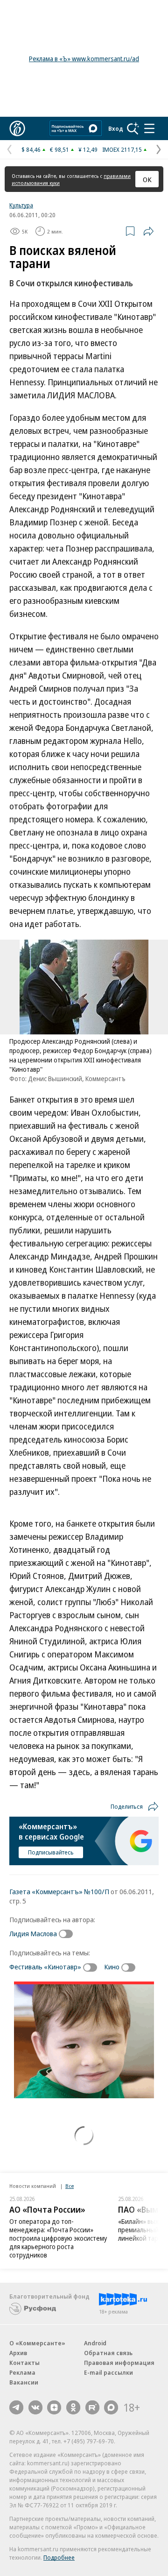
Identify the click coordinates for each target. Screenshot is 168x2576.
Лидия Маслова (33, 1933)
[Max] (111, 2407)
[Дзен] (54, 2407)
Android (95, 2343)
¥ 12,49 (88, 149)
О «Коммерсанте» (37, 2343)
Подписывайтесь (51, 1852)
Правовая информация (119, 2363)
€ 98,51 (59, 149)
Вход (116, 128)
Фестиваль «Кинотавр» (45, 1967)
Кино (112, 1967)
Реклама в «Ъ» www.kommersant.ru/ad (84, 59)
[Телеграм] (16, 2407)
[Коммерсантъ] (17, 128)
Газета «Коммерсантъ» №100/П (59, 1891)
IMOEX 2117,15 (122, 149)
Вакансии (24, 2382)
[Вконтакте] (35, 2407)
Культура (21, 205)
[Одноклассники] (73, 2407)
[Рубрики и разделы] (149, 128)
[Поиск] (133, 128)
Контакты (24, 2363)
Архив (18, 2353)
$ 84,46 (31, 149)
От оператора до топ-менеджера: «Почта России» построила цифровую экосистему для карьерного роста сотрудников (58, 2238)
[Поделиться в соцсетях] (148, 231)
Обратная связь (108, 2353)
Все (70, 2186)
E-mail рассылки (108, 2372)
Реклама (22, 2372)
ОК (147, 179)
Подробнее (59, 2557)
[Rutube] (92, 2407)
